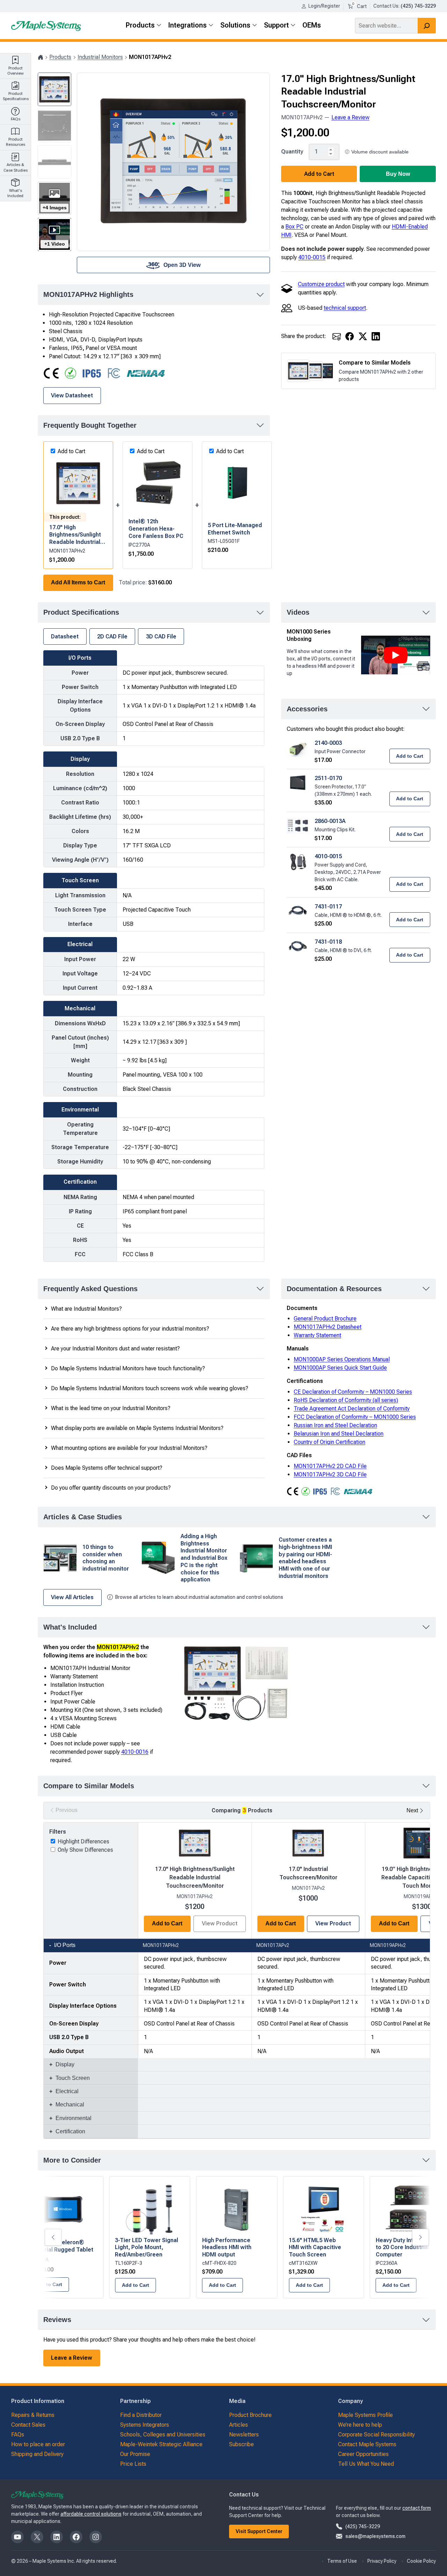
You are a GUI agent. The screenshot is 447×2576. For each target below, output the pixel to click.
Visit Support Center (259, 2531)
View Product (333, 1923)
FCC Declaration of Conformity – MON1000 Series (355, 1417)
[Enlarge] (283, 1652)
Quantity (292, 151)
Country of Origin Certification (329, 1442)
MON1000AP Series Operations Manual (342, 1359)
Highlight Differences (83, 1841)
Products (60, 57)
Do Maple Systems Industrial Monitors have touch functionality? (128, 1368)
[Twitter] (363, 336)
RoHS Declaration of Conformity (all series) (346, 1400)
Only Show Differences (85, 1850)
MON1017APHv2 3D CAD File (330, 1474)
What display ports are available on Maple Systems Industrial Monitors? (137, 1428)
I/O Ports (65, 1945)
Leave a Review (350, 117)
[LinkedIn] (376, 336)
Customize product (321, 284)
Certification (70, 2131)
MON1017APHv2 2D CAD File (330, 1466)
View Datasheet (72, 395)
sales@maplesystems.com (375, 2536)
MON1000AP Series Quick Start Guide (340, 1368)
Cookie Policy (421, 2561)
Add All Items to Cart (78, 582)
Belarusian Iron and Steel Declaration (339, 1434)
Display (65, 2064)
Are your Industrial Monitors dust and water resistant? (115, 1349)
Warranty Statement (317, 1335)
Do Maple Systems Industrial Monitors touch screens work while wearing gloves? (150, 1388)
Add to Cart (319, 174)
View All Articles (72, 1597)
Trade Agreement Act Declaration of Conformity (352, 1409)
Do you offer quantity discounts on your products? (111, 1488)
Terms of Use (342, 2561)
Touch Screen (73, 2078)
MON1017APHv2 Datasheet (328, 1327)
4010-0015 (312, 257)
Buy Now (398, 174)
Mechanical (70, 2105)
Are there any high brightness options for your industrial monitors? (130, 1329)
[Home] (41, 57)
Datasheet (65, 636)
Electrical (67, 2091)
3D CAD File (161, 636)
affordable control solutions (91, 2514)
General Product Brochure (325, 1319)
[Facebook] (350, 336)
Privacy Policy (382, 2561)
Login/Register (324, 6)
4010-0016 (135, 1752)
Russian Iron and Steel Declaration (335, 1425)
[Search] (427, 26)
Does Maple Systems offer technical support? (107, 1468)
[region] (237, 1980)
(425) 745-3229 (363, 2526)
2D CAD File (112, 636)
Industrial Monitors (100, 57)
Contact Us (386, 6)
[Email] (337, 336)
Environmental (74, 2118)
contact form (417, 2508)
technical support (345, 308)
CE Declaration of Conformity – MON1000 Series (353, 1392)
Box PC (294, 227)
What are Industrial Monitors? (86, 1309)
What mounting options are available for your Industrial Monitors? (129, 1448)
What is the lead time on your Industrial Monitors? (111, 1408)
